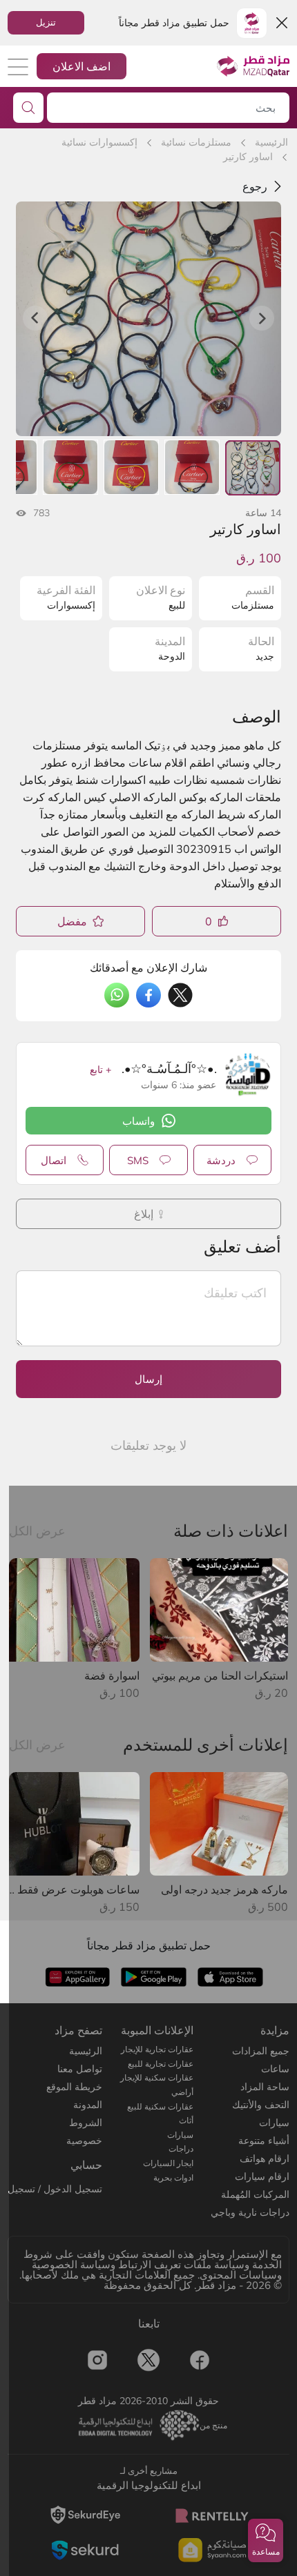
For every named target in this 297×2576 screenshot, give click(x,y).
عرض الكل (37, 1531)
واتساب (138, 1121)
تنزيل (46, 22)
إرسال (148, 1379)
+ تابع (100, 1070)
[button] (266, 2540)
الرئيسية (271, 142)
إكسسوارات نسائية (99, 142)
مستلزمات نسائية (196, 142)
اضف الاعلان (82, 66)
